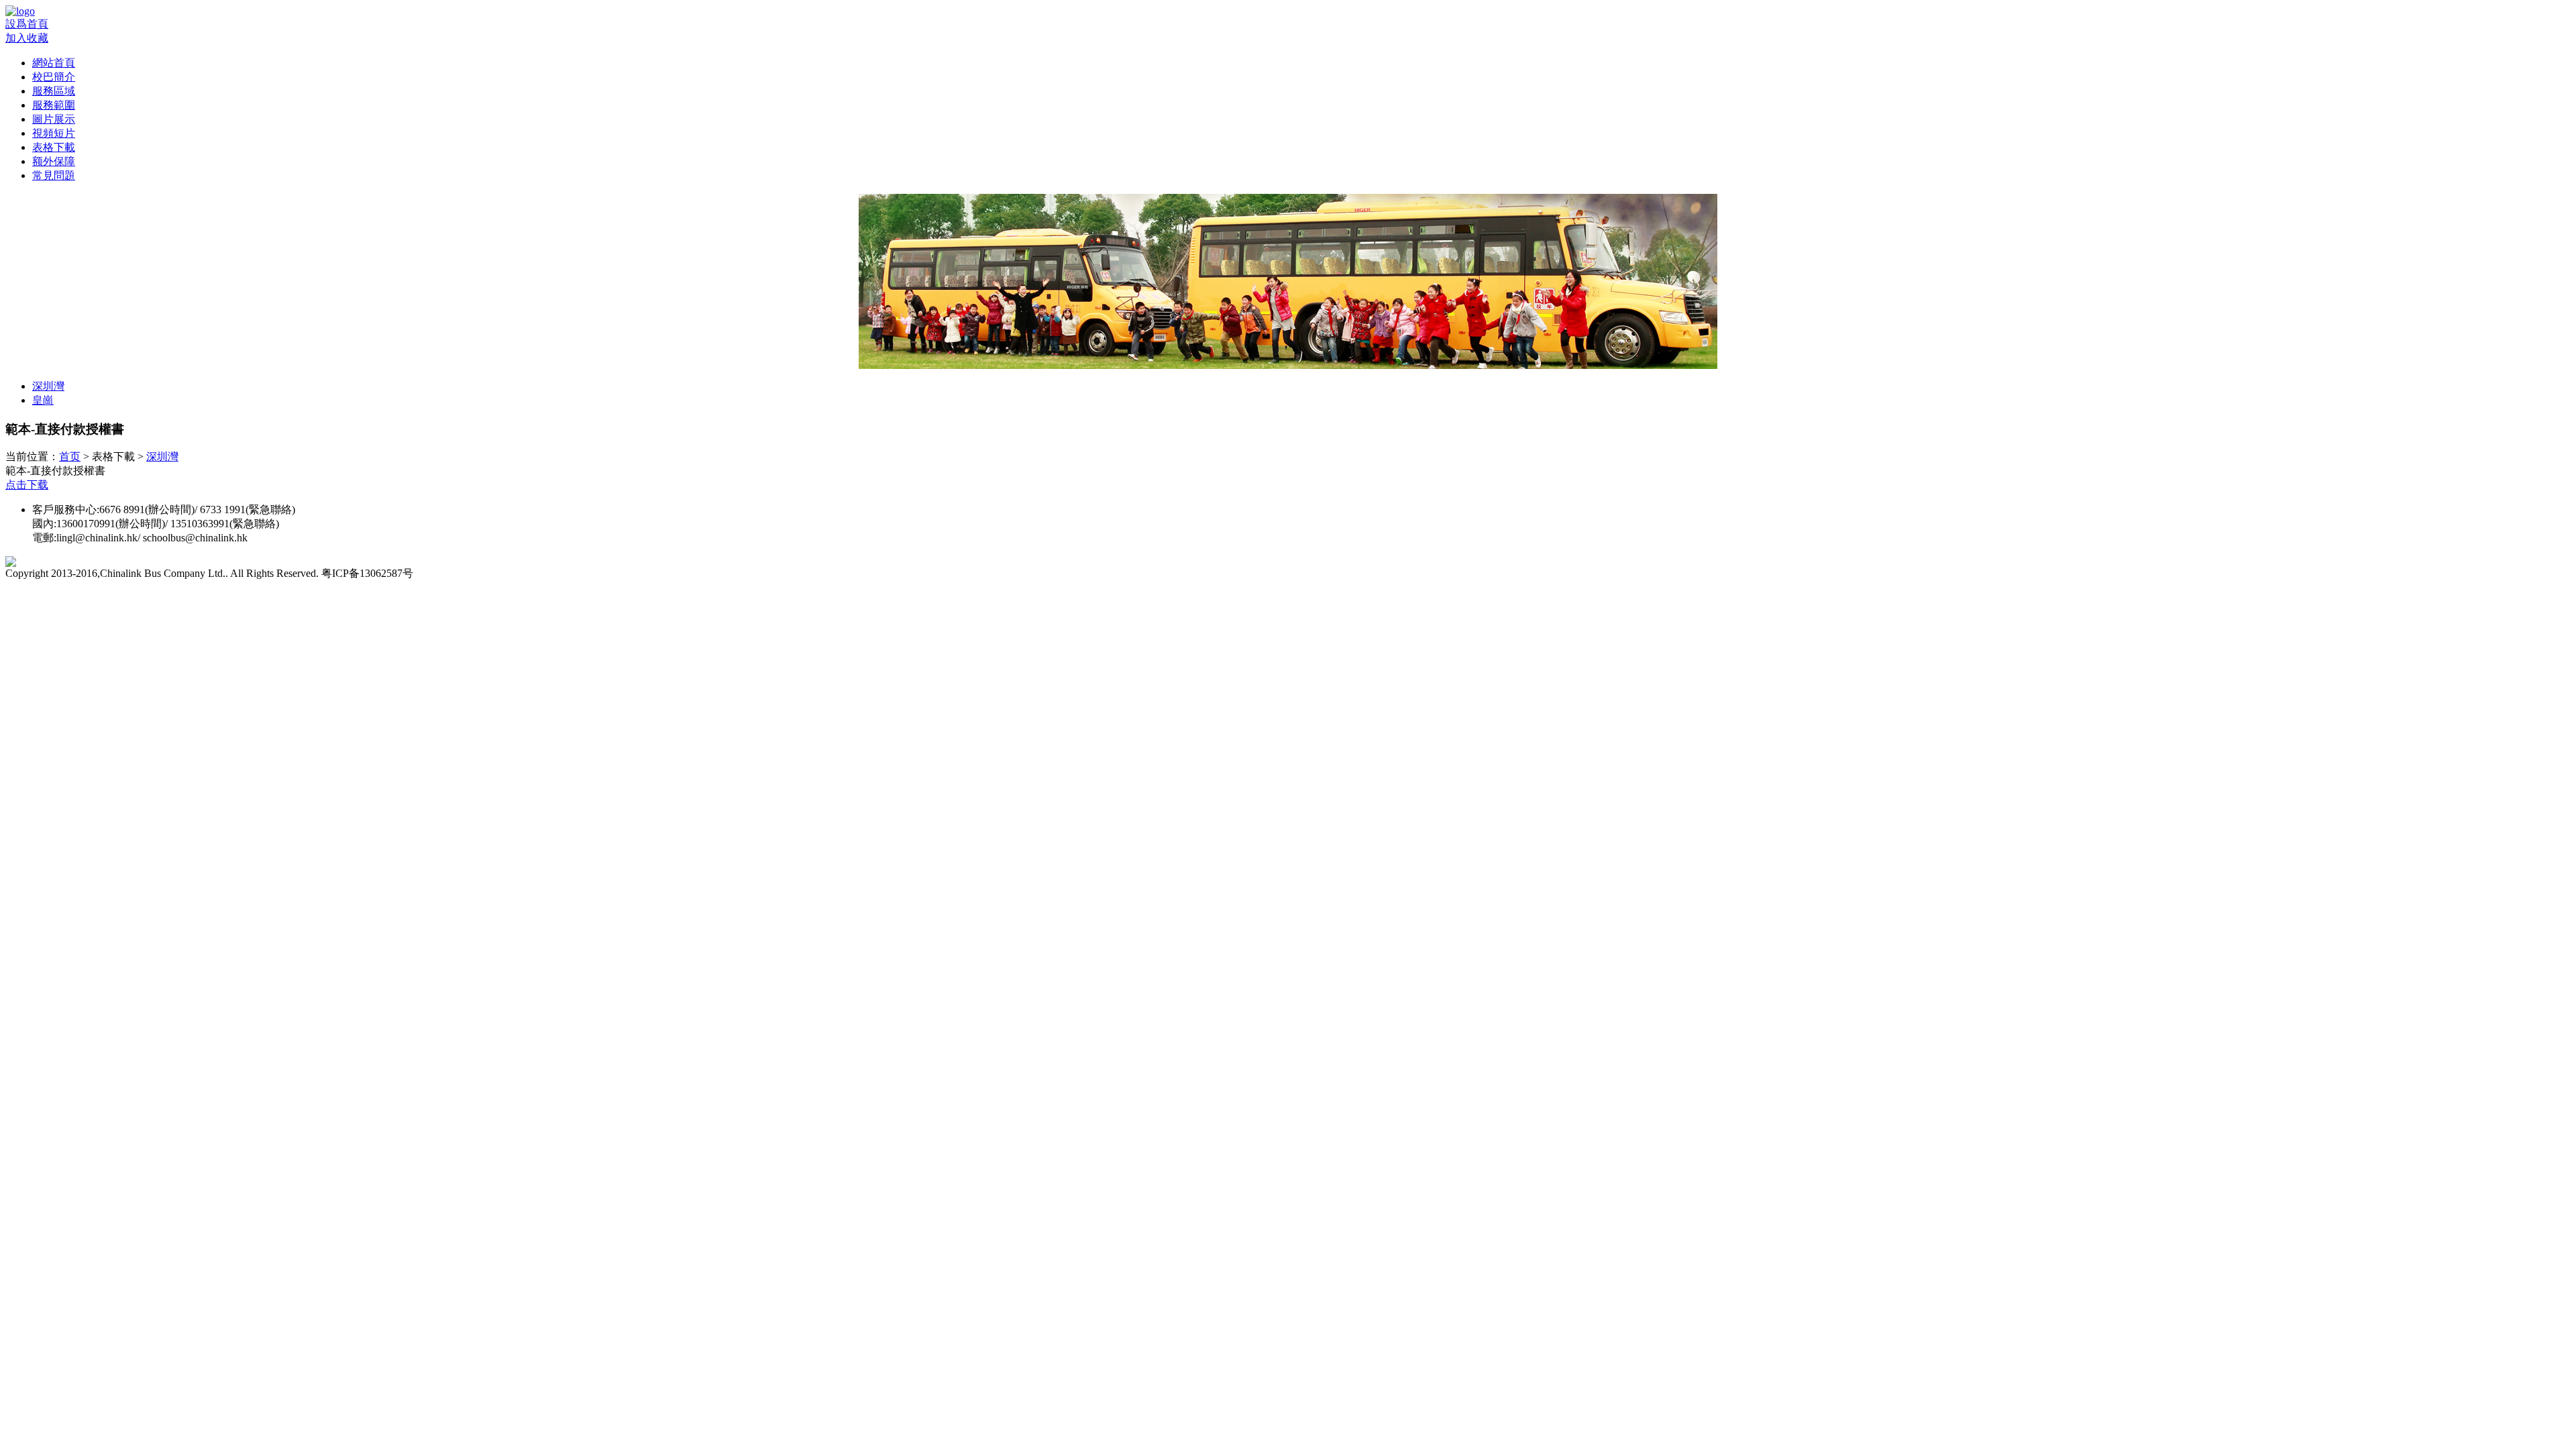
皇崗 (43, 400)
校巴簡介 (54, 77)
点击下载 (27, 485)
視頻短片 (54, 133)
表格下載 (54, 147)
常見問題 (54, 175)
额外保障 (54, 161)
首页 (70, 457)
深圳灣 (48, 386)
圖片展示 (54, 119)
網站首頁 (54, 63)
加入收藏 (27, 38)
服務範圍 (54, 105)
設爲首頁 (27, 24)
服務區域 (54, 91)
